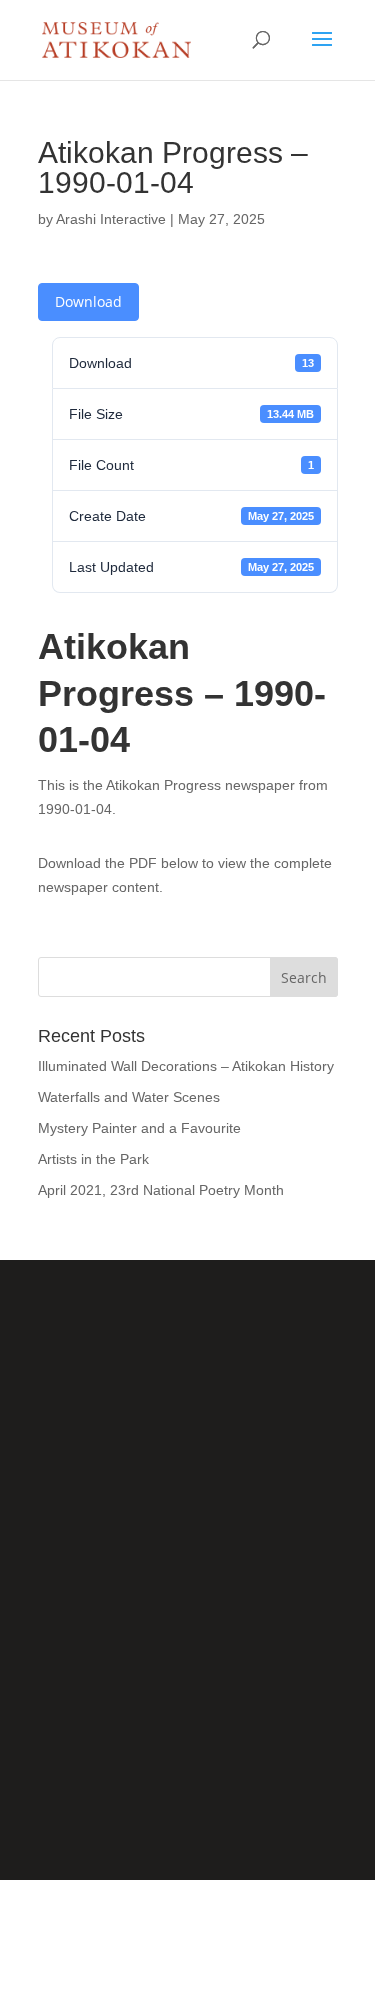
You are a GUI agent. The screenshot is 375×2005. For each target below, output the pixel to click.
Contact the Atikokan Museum (187, 1729)
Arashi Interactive (111, 219)
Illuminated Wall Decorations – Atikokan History (186, 1066)
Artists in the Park (93, 1159)
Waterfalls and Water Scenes (129, 1097)
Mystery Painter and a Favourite (139, 1128)
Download (88, 301)
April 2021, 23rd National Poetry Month (161, 1190)
